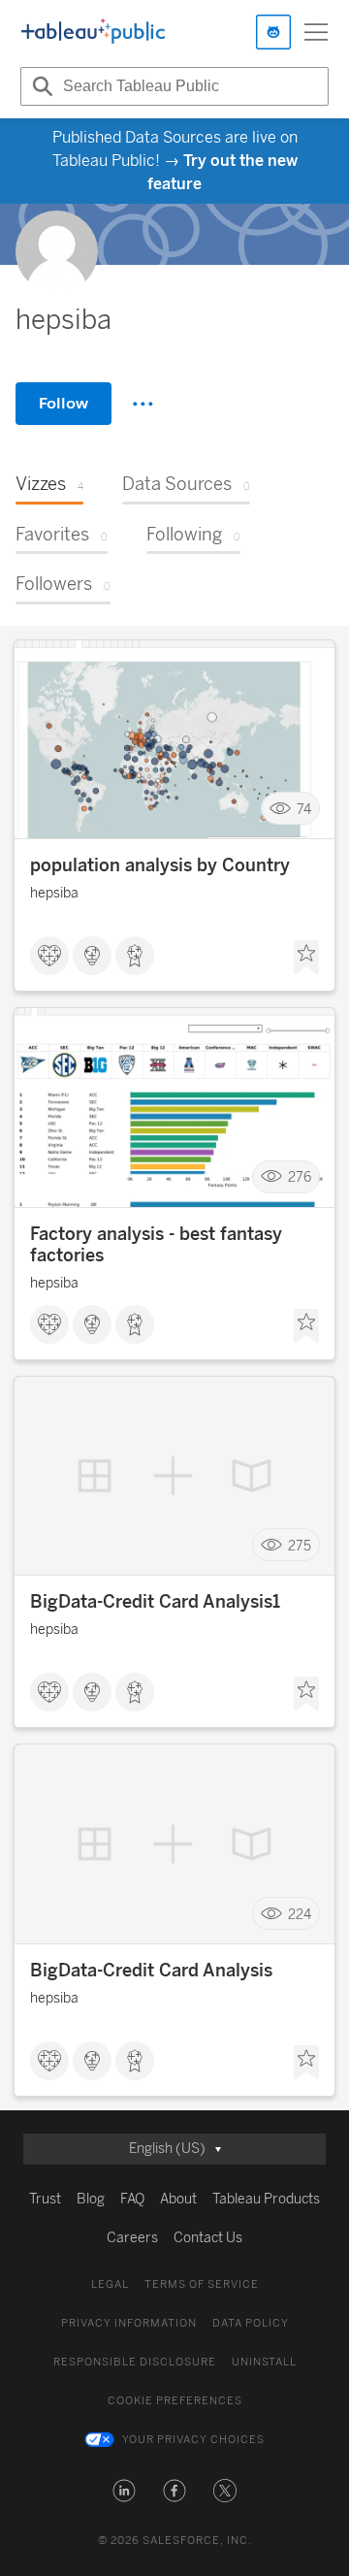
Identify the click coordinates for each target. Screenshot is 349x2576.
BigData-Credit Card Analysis (151, 1971)
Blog (91, 2199)
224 (300, 1914)
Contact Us (208, 2238)
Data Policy (251, 2323)
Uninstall (264, 2362)
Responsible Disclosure (135, 2362)
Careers (132, 2238)
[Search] (40, 86)
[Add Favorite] (306, 958)
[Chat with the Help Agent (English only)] (273, 32)
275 (300, 1545)
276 (300, 1177)
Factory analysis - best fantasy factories (156, 1245)
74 (304, 809)
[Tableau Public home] (93, 32)
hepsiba (54, 893)
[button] (124, 2491)
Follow (63, 403)
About (178, 2199)
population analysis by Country (160, 865)
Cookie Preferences (175, 2401)
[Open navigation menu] (316, 32)
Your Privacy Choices (193, 2440)
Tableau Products (266, 2199)
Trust (45, 2199)
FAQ (132, 2199)
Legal (110, 2284)
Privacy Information (129, 2323)
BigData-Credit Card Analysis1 (155, 1602)
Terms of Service (202, 2284)
